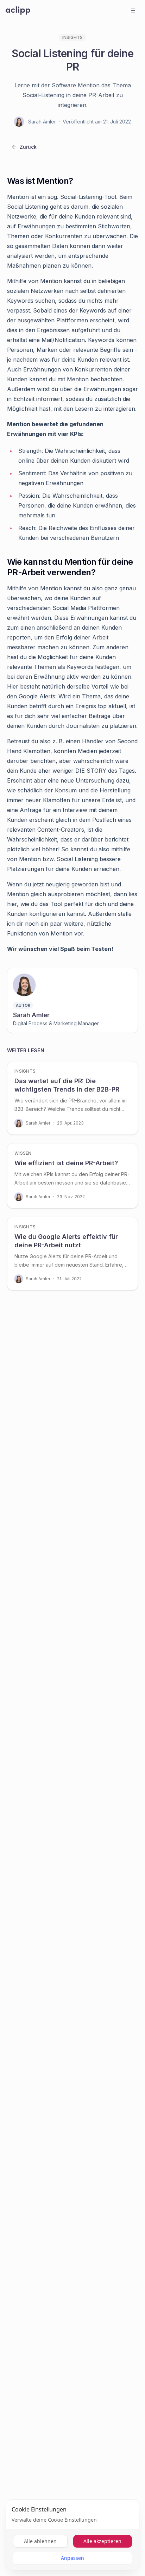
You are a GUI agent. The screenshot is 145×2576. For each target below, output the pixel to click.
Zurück (28, 147)
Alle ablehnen (40, 2541)
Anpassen (72, 2558)
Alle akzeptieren (102, 2541)
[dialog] (72, 2535)
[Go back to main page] (18, 11)
